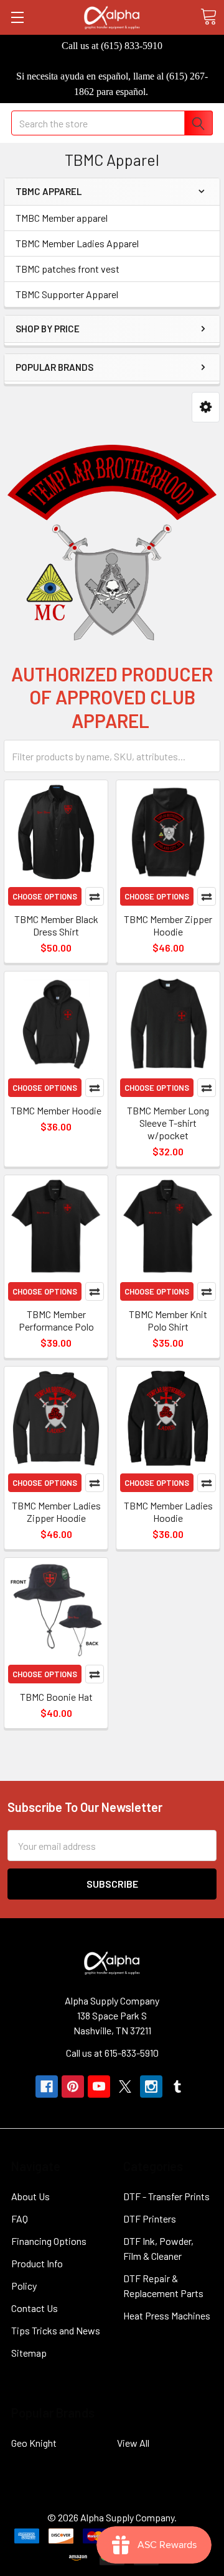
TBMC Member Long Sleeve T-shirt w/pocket (168, 1123)
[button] (206, 407)
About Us (30, 2196)
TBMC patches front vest (68, 269)
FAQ (20, 2219)
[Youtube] (99, 2087)
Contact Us (35, 2308)
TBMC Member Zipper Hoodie (168, 925)
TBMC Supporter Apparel (67, 294)
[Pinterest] (73, 2087)
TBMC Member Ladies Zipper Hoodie (56, 1512)
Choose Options (45, 896)
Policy (24, 2286)
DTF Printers (150, 2219)
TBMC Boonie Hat (56, 1697)
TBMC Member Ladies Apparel (77, 243)
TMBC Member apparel (62, 218)
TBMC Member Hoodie (56, 1110)
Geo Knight (34, 2443)
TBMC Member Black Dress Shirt (56, 925)
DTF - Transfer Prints (166, 2196)
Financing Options (49, 2241)
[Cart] (208, 17)
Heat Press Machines (167, 2315)
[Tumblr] (177, 2087)
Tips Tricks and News (56, 2330)
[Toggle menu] (17, 17)
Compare (95, 896)
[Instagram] (151, 2087)
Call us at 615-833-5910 (112, 2053)
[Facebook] (47, 2087)
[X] (125, 2087)
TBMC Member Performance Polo (56, 1320)
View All (133, 2443)
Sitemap (29, 2353)
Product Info (37, 2263)
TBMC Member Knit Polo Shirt (168, 1320)
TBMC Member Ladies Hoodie (168, 1512)
